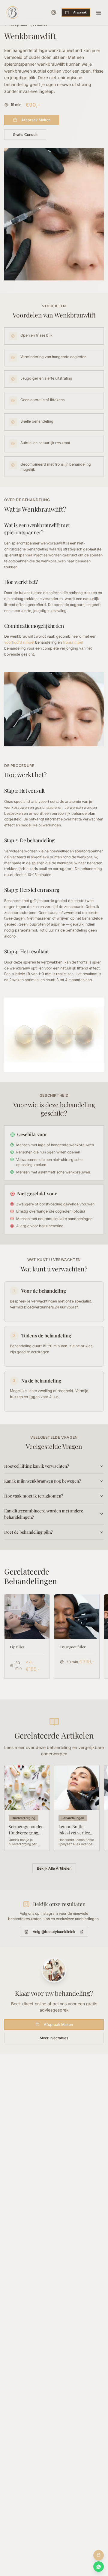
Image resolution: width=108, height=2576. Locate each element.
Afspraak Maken (36, 120)
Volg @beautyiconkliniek (54, 1932)
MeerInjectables (54, 2038)
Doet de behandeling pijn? (28, 1532)
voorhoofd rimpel (19, 642)
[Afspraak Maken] (99, 2555)
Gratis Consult (25, 135)
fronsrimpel (73, 642)
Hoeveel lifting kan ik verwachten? (37, 1466)
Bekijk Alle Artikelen (54, 1868)
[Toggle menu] (99, 13)
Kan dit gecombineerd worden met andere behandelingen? (44, 1514)
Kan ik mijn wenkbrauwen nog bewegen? (43, 1481)
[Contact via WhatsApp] (99, 2567)
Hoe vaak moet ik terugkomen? (34, 1496)
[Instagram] (54, 13)
